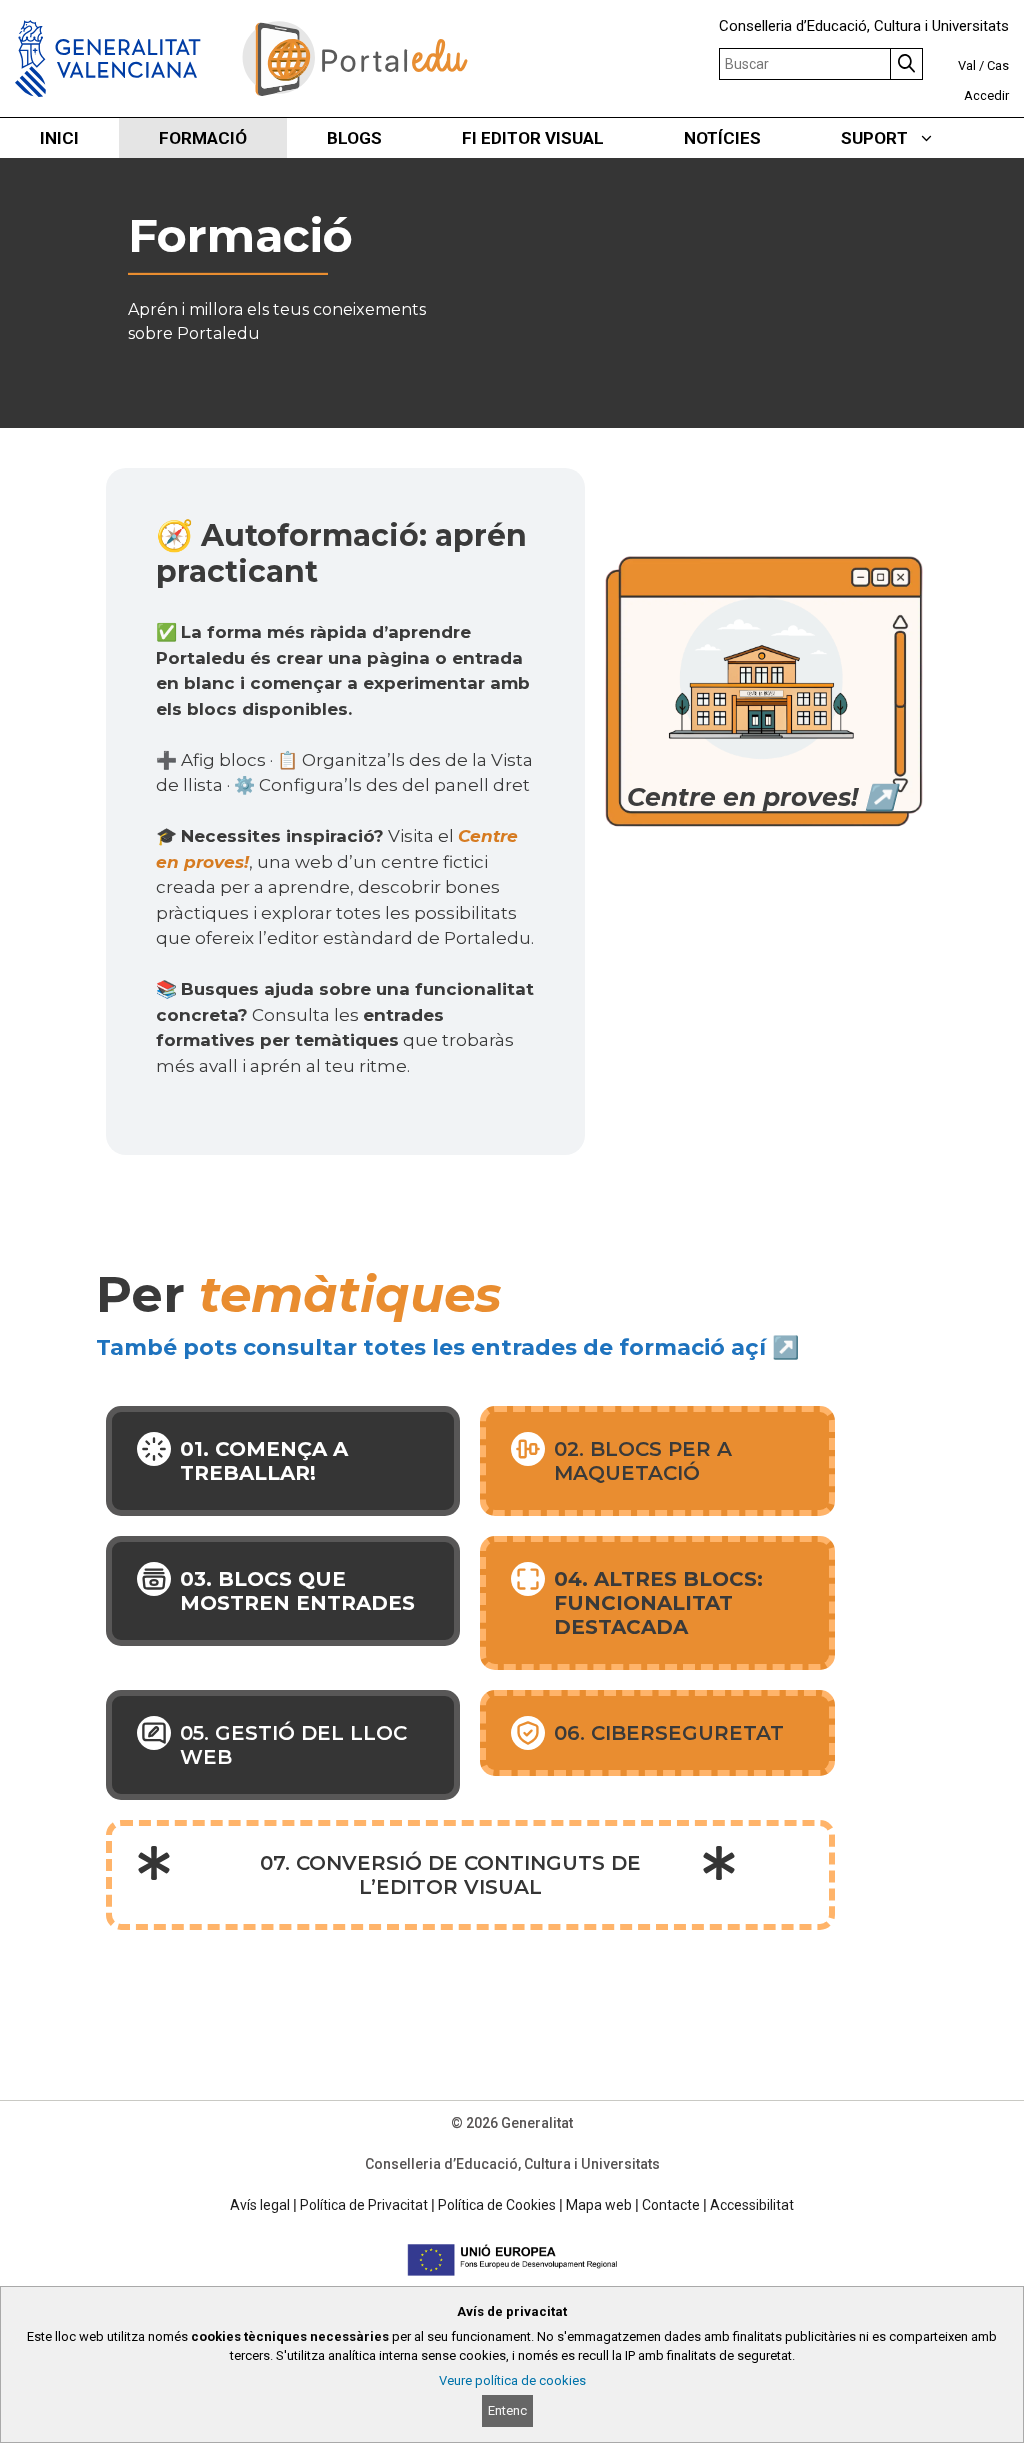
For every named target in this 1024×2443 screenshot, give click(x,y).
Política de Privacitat (364, 2205)
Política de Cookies (497, 2205)
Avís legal (260, 2205)
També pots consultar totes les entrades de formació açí (431, 1347)
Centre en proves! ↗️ (761, 797)
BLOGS (354, 138)
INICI (59, 138)
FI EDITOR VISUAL (533, 138)
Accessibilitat (752, 2205)
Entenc (507, 2410)
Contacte (671, 2205)
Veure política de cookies (512, 2380)
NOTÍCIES (722, 138)
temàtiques (350, 1294)
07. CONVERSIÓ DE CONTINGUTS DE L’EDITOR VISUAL (450, 1875)
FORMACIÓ (203, 138)
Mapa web (599, 2205)
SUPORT (874, 138)
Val (967, 65)
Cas (998, 65)
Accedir (986, 95)
